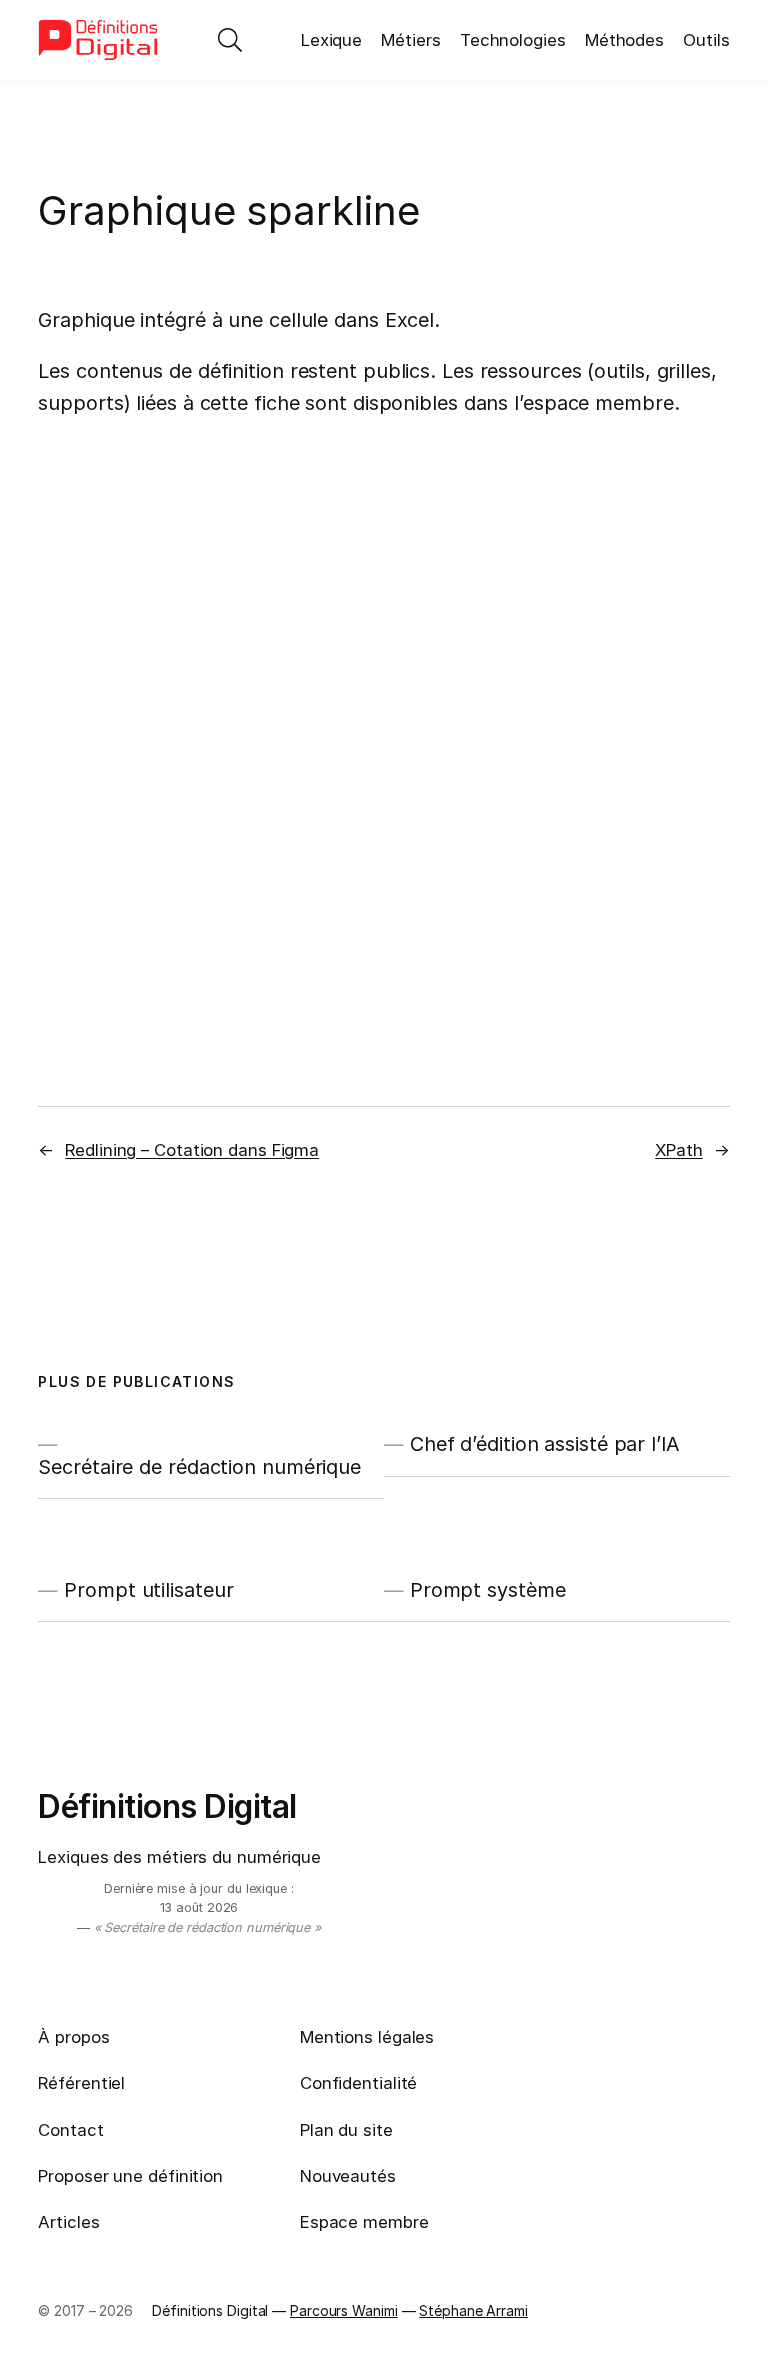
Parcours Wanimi (344, 2310)
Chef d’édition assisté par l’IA (545, 1444)
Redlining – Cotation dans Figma (192, 1150)
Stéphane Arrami (473, 2310)
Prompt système (488, 1590)
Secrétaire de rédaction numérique (199, 1467)
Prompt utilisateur (148, 1590)
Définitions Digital (167, 1806)
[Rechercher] (230, 40)
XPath (679, 1150)
